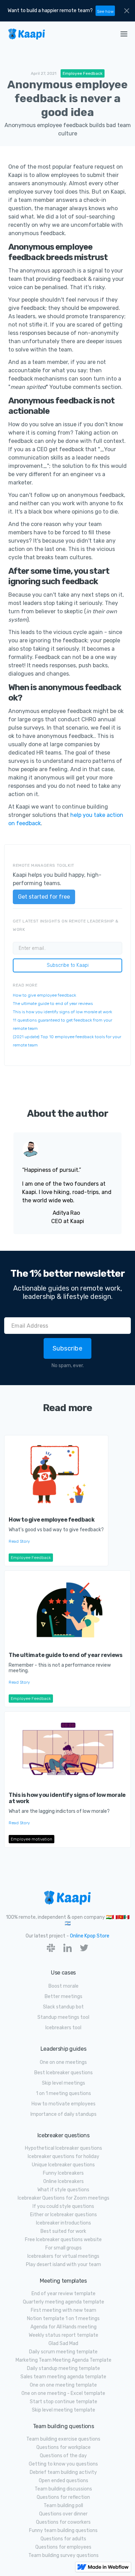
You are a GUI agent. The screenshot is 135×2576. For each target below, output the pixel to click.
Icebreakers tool (63, 2028)
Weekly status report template (64, 2335)
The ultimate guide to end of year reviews (53, 1004)
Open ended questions (64, 2481)
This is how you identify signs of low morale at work (62, 1012)
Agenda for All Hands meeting (64, 2327)
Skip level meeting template (64, 2410)
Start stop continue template (64, 2402)
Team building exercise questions (63, 2439)
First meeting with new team (64, 2310)
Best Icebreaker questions (64, 2073)
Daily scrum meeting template (63, 2352)
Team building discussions (63, 2489)
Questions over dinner (63, 2514)
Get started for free (44, 897)
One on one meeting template (63, 2385)
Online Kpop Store (90, 1936)
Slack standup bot (63, 2007)
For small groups (64, 2248)
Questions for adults (63, 2539)
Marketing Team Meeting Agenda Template (64, 2360)
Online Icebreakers (64, 2181)
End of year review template (64, 2294)
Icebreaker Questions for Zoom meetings (64, 2198)
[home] (55, 34)
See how (105, 11)
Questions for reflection (63, 2497)
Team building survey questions (64, 2555)
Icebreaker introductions (64, 2223)
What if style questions (63, 2190)
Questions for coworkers (63, 2522)
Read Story (19, 1541)
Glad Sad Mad (63, 2343)
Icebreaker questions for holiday (64, 2156)
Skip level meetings (64, 2083)
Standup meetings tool (63, 2017)
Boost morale (64, 1986)
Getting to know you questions (63, 2464)
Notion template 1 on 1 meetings (63, 2319)
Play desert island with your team (64, 2265)
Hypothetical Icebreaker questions (64, 2148)
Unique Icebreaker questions (63, 2165)
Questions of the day (63, 2456)
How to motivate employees (64, 2104)
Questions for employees (63, 2547)
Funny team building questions (63, 2530)
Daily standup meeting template (64, 2368)
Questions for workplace (64, 2447)
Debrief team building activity (63, 2472)
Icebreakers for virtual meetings (63, 2256)
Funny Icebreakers (63, 2173)
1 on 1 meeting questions (64, 2093)
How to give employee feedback (44, 995)
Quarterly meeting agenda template (64, 2302)
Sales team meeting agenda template (63, 2377)
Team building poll (63, 2506)
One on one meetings (63, 2062)
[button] (124, 34)
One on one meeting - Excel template (63, 2393)
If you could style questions (63, 2206)
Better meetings (64, 1996)
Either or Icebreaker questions (64, 2215)
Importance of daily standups (64, 2114)
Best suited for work (63, 2231)
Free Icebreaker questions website (63, 2240)
